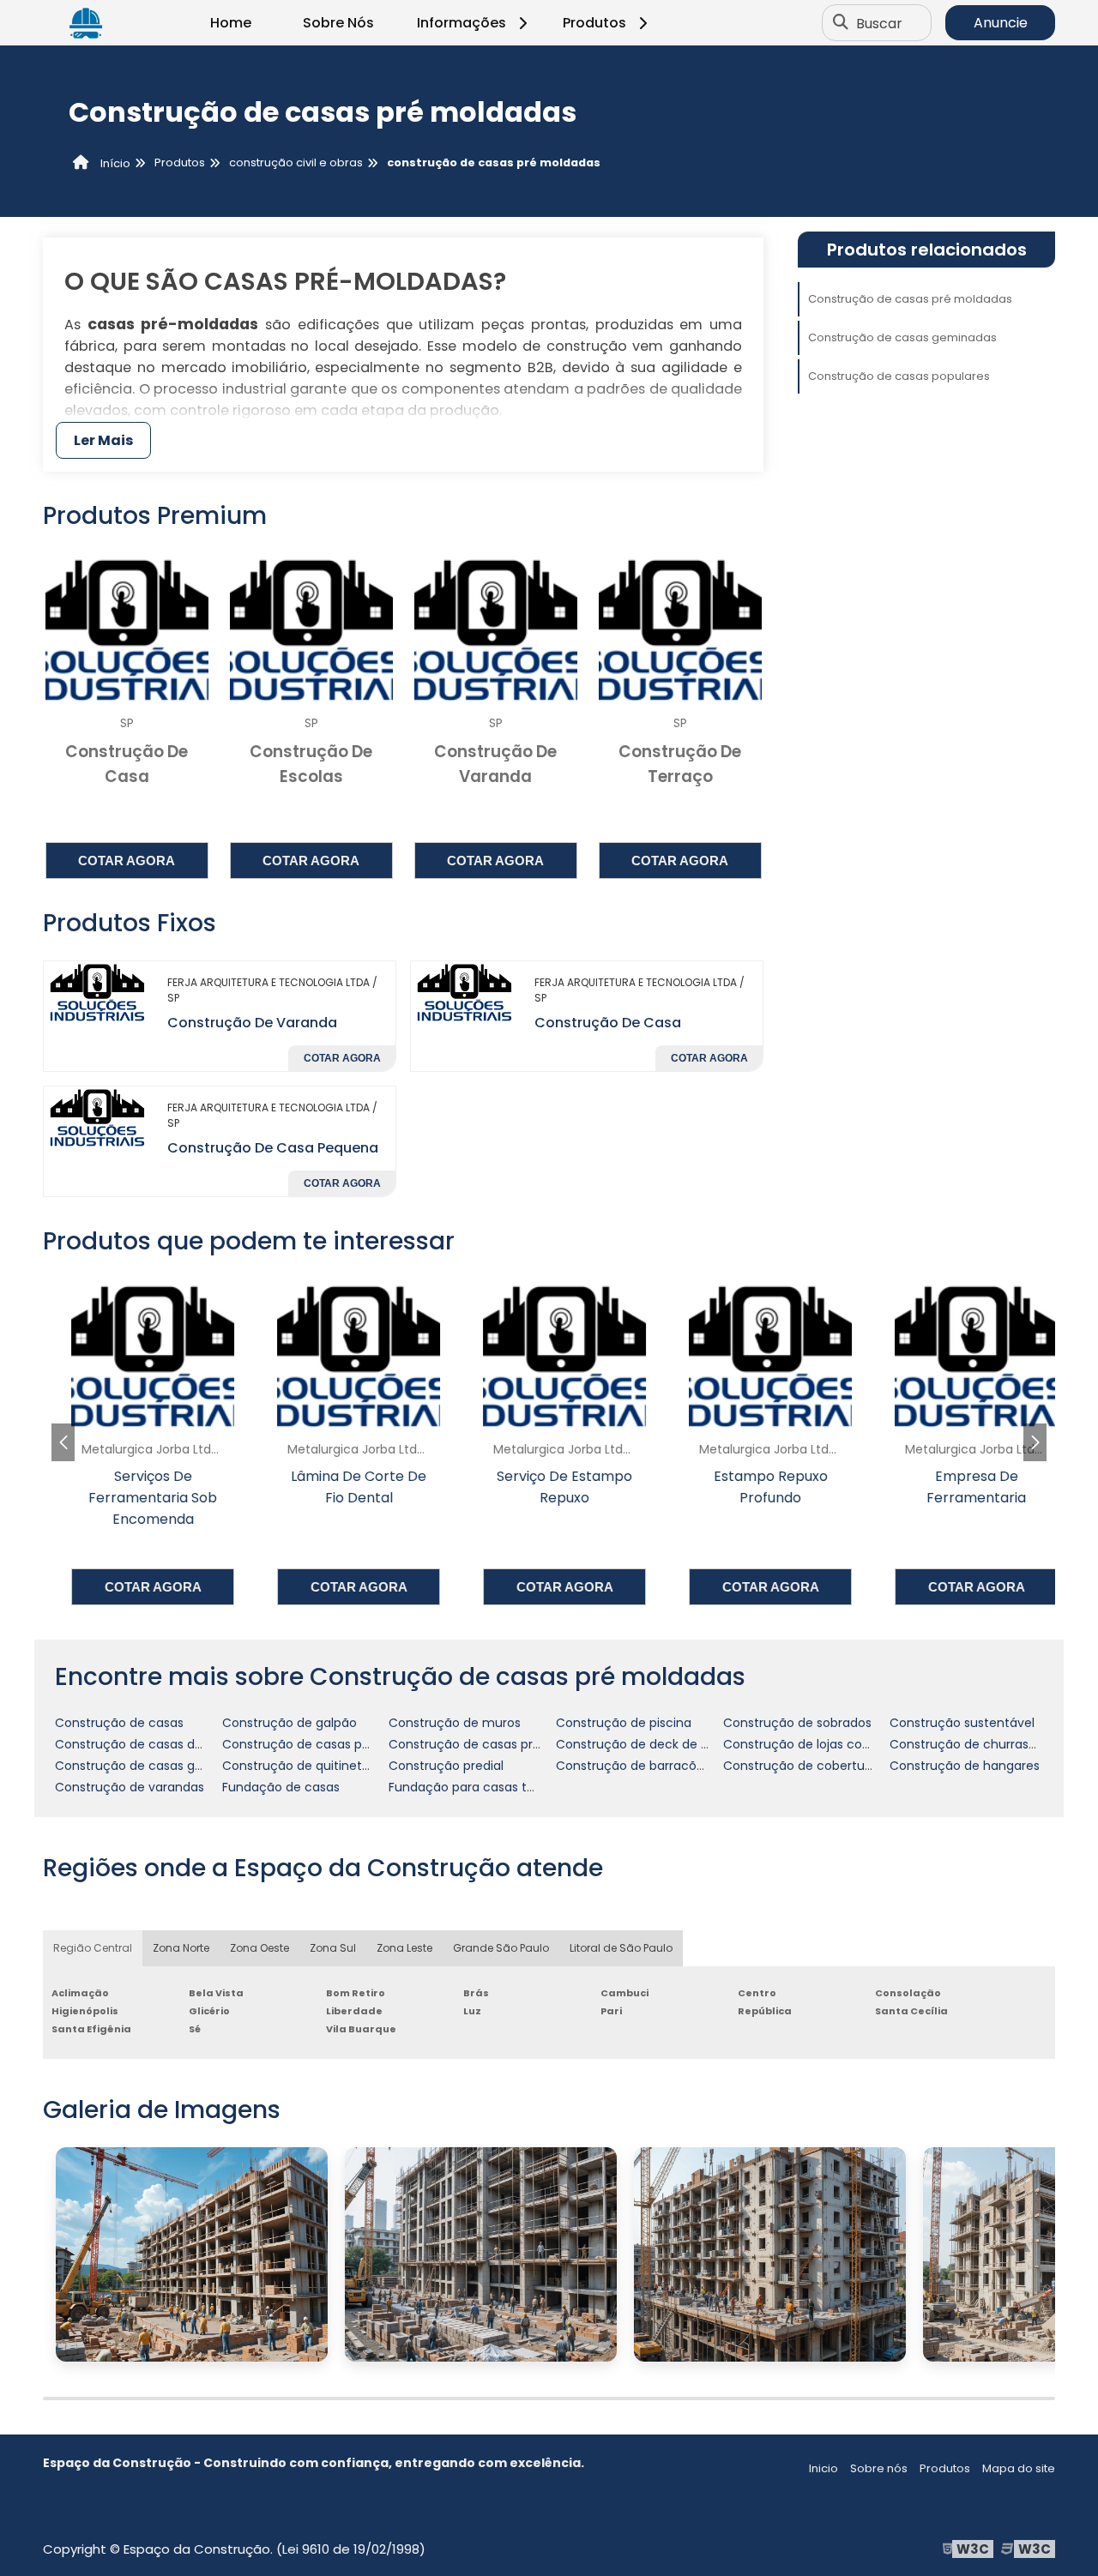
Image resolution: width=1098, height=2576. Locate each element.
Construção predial (446, 1766)
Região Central (93, 1948)
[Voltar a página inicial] (86, 23)
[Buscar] (841, 23)
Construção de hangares (965, 1766)
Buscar (879, 23)
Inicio (823, 2468)
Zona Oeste (259, 1948)
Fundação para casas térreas (477, 1787)
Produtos (594, 23)
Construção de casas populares (899, 376)
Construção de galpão (290, 1723)
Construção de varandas (130, 1787)
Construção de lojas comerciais (818, 1744)
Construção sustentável (962, 1723)
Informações (462, 23)
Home (231, 23)
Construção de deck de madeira (654, 1744)
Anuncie (1001, 23)
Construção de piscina (624, 1723)
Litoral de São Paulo (621, 1948)
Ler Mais (103, 440)
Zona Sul (333, 1948)
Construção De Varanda (252, 1023)
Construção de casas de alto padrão (165, 1744)
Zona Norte (181, 1948)
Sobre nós (879, 2468)
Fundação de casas (281, 1787)
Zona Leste (404, 1948)
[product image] (99, 992)
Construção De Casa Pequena (273, 1148)
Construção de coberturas (803, 1766)
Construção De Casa (608, 1023)
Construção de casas (119, 1723)
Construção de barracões (633, 1766)
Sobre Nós (338, 23)
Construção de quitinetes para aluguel (338, 1766)
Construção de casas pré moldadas (910, 299)
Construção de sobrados (797, 1723)
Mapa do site (1019, 2468)
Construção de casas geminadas (902, 337)
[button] (1035, 1442)
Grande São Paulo (501, 1948)
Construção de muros (455, 1723)
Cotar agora (127, 861)
